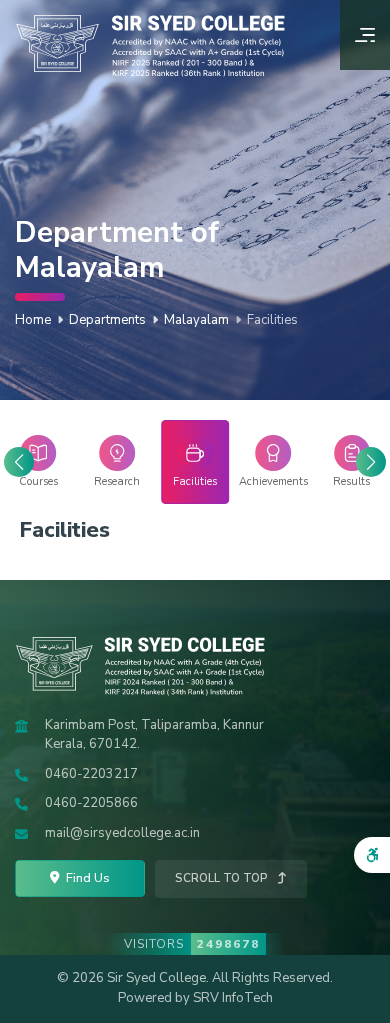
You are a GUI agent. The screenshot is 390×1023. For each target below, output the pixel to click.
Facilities (195, 481)
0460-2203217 (91, 774)
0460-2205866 (91, 803)
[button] (371, 462)
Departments (107, 320)
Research (117, 481)
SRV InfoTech (233, 998)
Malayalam (196, 320)
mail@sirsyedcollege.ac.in (122, 833)
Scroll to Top (223, 878)
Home (33, 320)
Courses (38, 481)
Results (351, 481)
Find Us (86, 877)
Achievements (273, 481)
